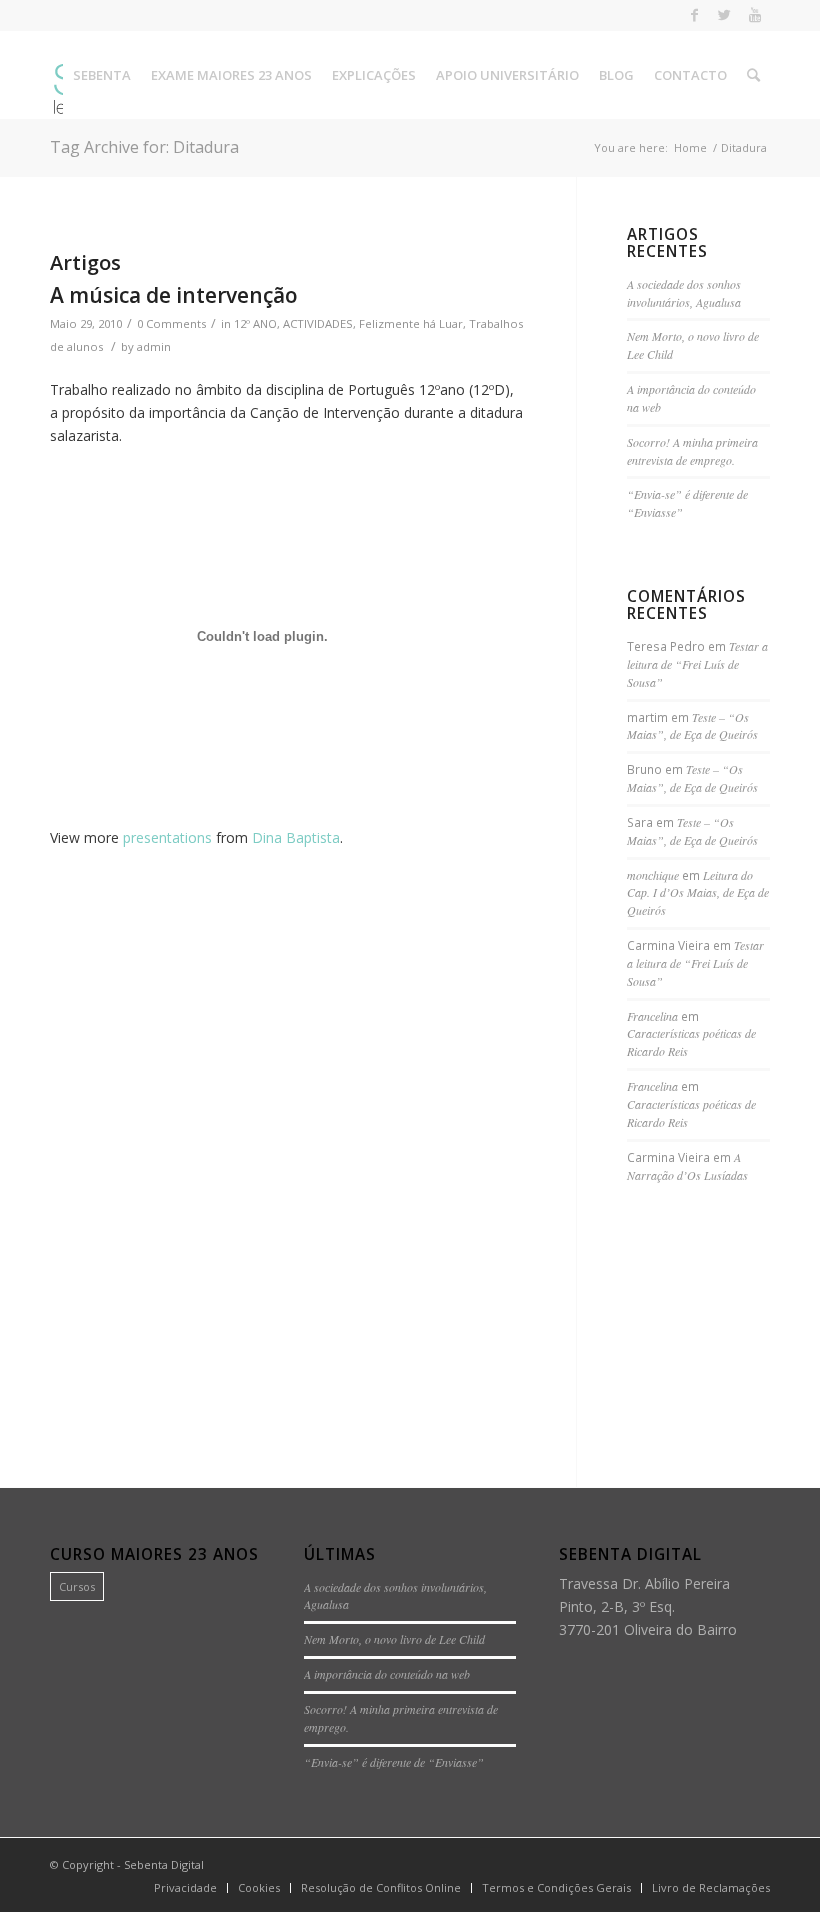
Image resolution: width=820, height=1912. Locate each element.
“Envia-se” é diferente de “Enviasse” (394, 1762)
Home (690, 147)
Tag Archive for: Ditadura (144, 147)
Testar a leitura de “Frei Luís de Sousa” (697, 664)
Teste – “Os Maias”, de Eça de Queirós (692, 726)
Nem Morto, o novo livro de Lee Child (394, 1639)
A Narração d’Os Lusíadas (687, 1166)
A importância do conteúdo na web (387, 1674)
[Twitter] (724, 15)
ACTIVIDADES (318, 323)
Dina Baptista (296, 837)
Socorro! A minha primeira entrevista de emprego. (692, 451)
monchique (653, 875)
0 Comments (171, 323)
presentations (167, 837)
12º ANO (255, 323)
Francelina (652, 1016)
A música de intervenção (174, 295)
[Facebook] (694, 15)
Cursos (77, 1586)
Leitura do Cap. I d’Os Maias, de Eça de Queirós (698, 893)
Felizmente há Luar (411, 323)
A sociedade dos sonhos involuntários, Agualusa (684, 293)
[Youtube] (755, 15)
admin (154, 346)
